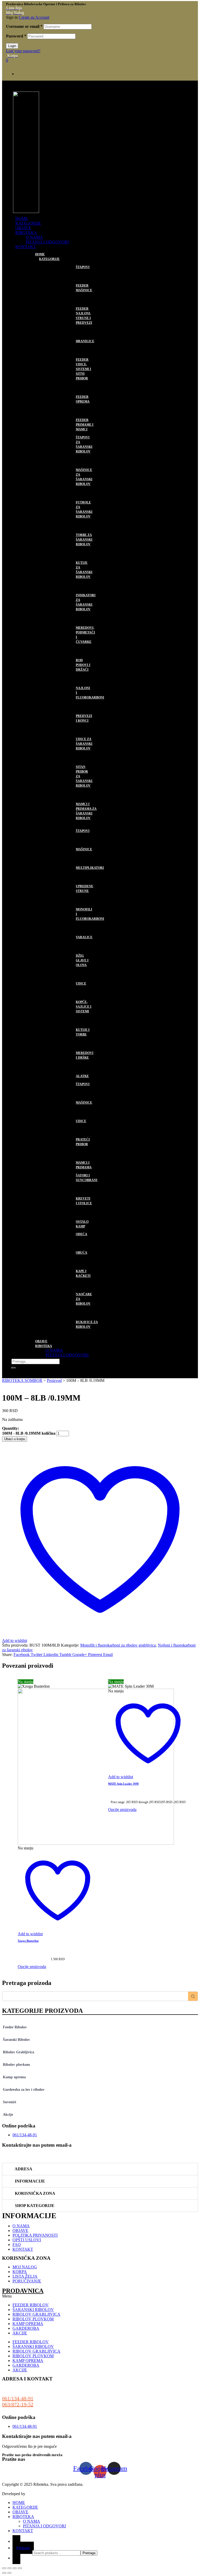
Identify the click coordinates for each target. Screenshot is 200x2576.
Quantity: (11, 1428)
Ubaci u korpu (15, 1439)
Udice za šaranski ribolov (84, 744)
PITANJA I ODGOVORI (47, 242)
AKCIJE (20, 2333)
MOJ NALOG (25, 2267)
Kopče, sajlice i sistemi (84, 1007)
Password (16, 36)
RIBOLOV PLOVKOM (71, 1080)
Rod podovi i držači (83, 665)
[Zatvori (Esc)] (20, 2568)
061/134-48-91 (18, 2398)
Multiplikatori (90, 868)
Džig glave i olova (82, 960)
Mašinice (84, 849)
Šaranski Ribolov (16, 2040)
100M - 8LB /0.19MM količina (29, 1433)
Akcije (8, 2115)
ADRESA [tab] (23, 2169)
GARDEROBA (62, 1231)
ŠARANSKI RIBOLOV (71, 434)
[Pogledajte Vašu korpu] (16, 2558)
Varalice (84, 937)
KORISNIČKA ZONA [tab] (35, 2193)
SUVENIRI (58, 1331)
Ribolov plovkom (16, 2065)
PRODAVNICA (23, 2291)
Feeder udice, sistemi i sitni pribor (83, 369)
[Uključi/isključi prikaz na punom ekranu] (9, 2568)
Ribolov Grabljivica (18, 2052)
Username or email (24, 26)
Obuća (82, 1253)
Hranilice (85, 341)
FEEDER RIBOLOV (68, 263)
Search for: (22, 2552)
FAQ (17, 2245)
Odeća (82, 1234)
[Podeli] (15, 2568)
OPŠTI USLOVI (27, 2240)
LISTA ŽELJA (25, 2276)
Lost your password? (23, 51)
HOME (22, 219)
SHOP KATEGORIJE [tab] (34, 2206)
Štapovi (83, 267)
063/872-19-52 (18, 2404)
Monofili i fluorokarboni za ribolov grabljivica (118, 1645)
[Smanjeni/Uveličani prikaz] (4, 2568)
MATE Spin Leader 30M (123, 1784)
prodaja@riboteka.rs (22, 2156)
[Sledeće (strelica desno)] (9, 2573)
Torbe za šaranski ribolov (84, 540)
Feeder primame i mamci (85, 425)
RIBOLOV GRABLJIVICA (63, 825)
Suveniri (10, 2102)
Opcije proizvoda (32, 1967)
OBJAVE (23, 228)
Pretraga (23, 2548)
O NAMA (34, 237)
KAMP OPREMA (65, 1172)
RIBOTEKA (26, 233)
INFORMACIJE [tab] (29, 2181)
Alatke (82, 1076)
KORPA (20, 2272)
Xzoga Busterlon (28, 1941)
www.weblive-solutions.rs (47, 2494)
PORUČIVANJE (27, 2281)
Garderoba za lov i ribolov (24, 2090)
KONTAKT (26, 247)
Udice (81, 983)
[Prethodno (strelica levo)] (4, 2573)
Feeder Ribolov (15, 2027)
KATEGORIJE (28, 223)
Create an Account (34, 17)
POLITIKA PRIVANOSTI (35, 2235)
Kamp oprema (14, 2077)
